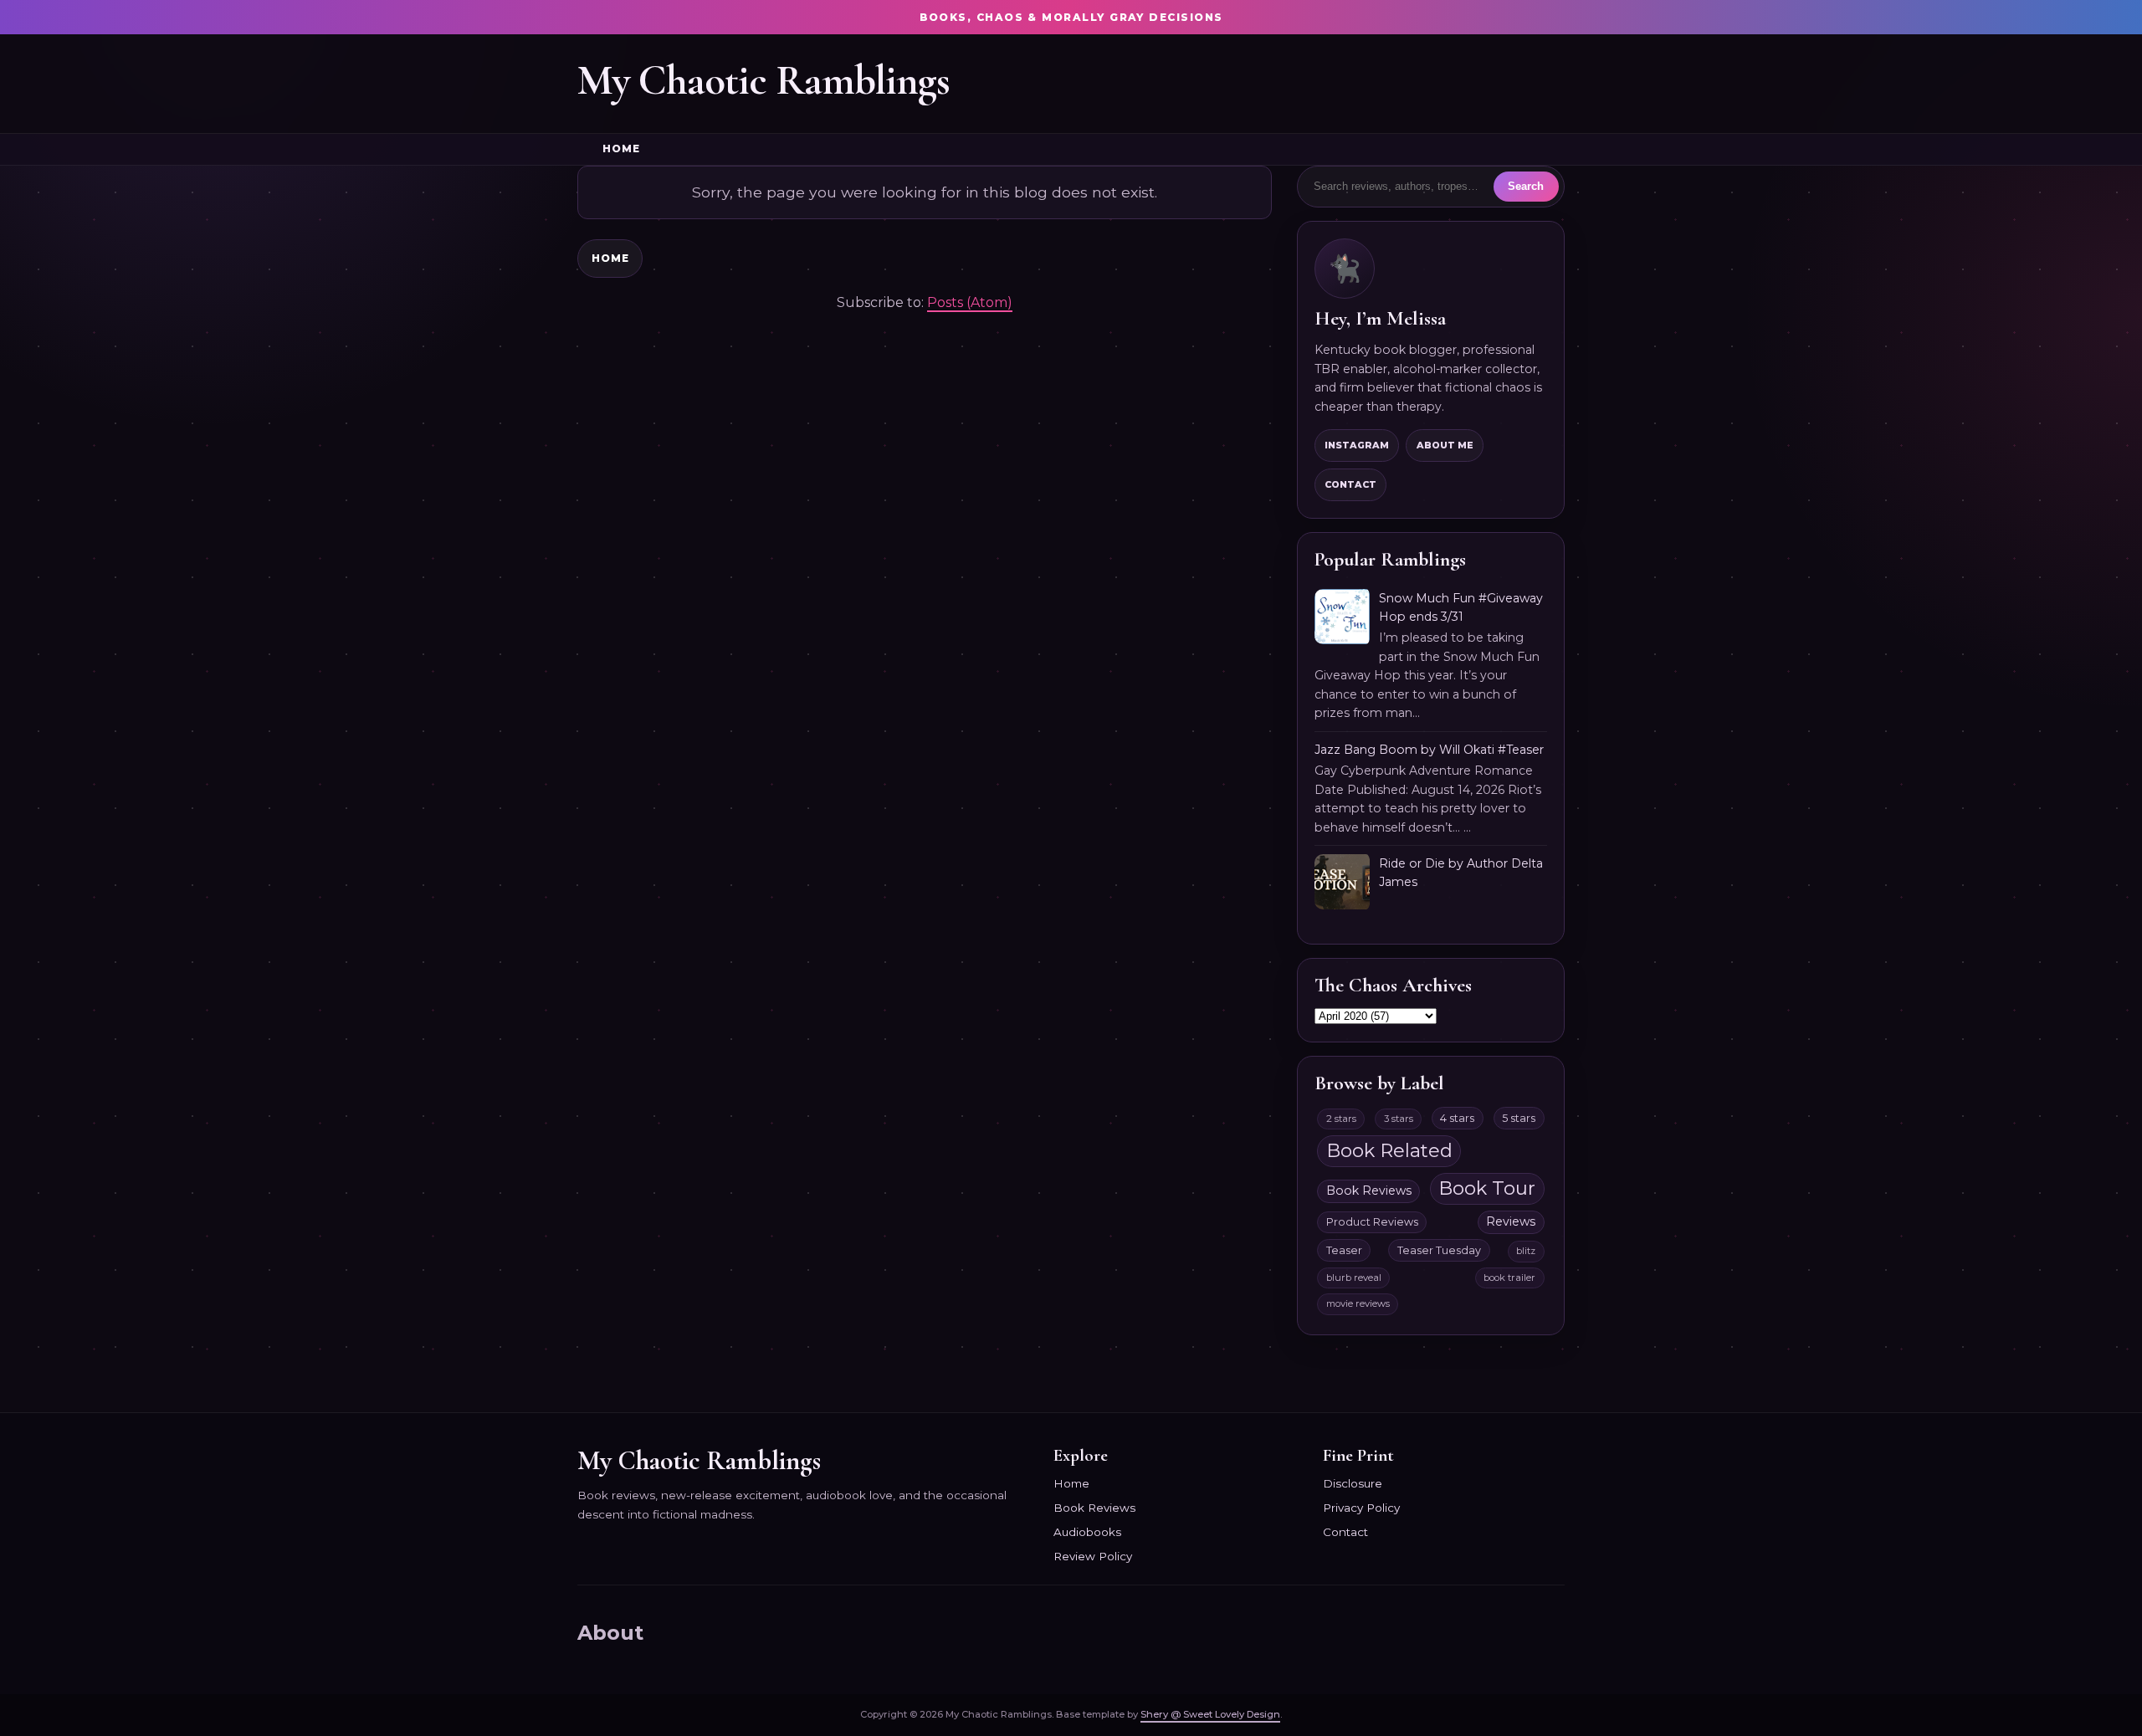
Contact (1350, 484)
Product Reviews (1372, 1222)
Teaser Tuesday (1439, 1250)
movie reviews (1358, 1303)
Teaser (1344, 1250)
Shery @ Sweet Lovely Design (1210, 1714)
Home (621, 149)
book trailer (1509, 1278)
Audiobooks (1087, 1532)
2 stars (1341, 1119)
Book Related (1389, 1150)
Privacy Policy (1361, 1508)
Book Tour (1487, 1188)
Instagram (1357, 445)
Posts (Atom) (970, 302)
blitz (1526, 1251)
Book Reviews (1369, 1191)
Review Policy (1093, 1556)
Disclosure (1353, 1483)
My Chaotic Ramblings (764, 80)
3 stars (1399, 1119)
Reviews (1511, 1221)
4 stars (1457, 1118)
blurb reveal (1354, 1278)
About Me (1445, 445)
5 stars (1519, 1118)
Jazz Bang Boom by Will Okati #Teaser (1429, 750)
